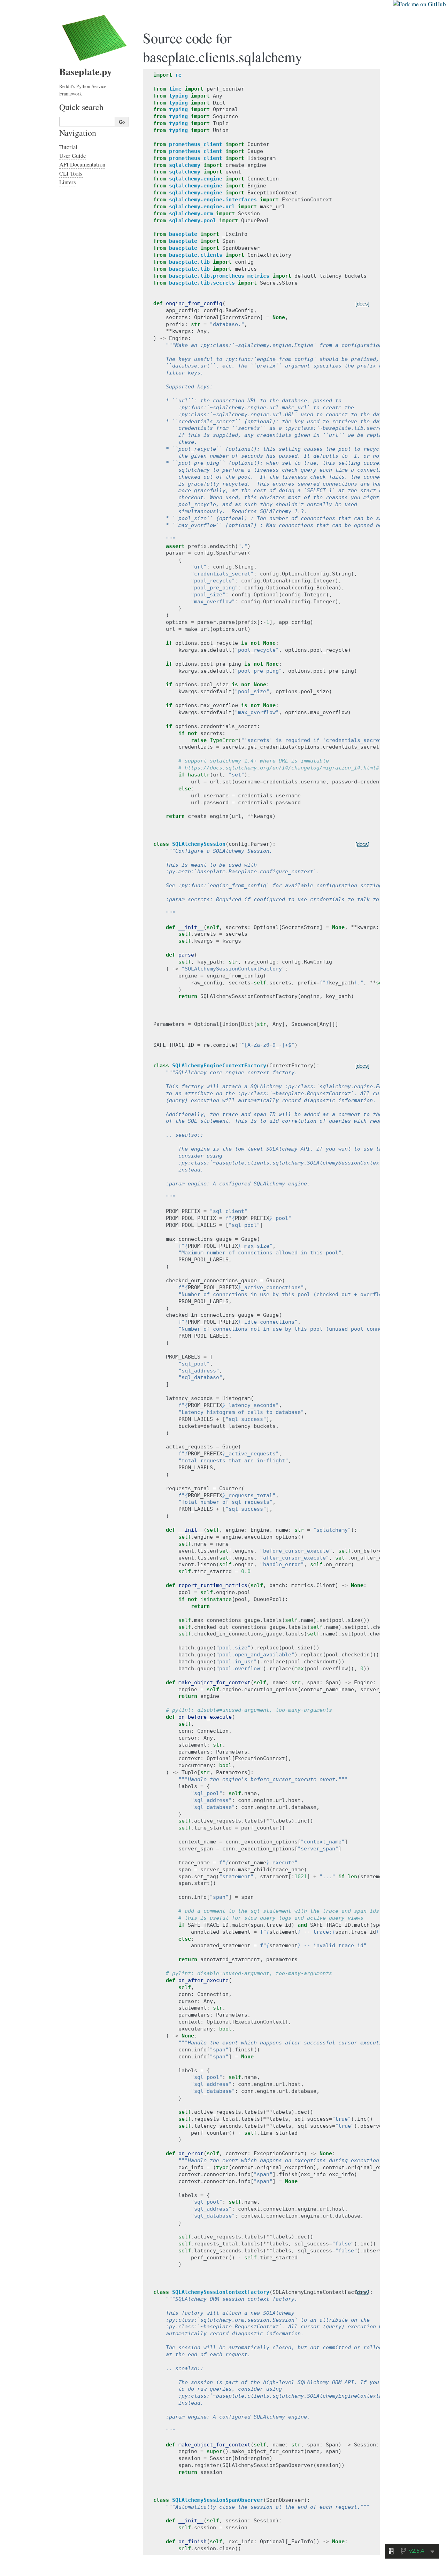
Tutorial (68, 147)
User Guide (72, 156)
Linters (68, 182)
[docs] (362, 304)
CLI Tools (71, 173)
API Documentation (82, 164)
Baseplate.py (86, 72)
